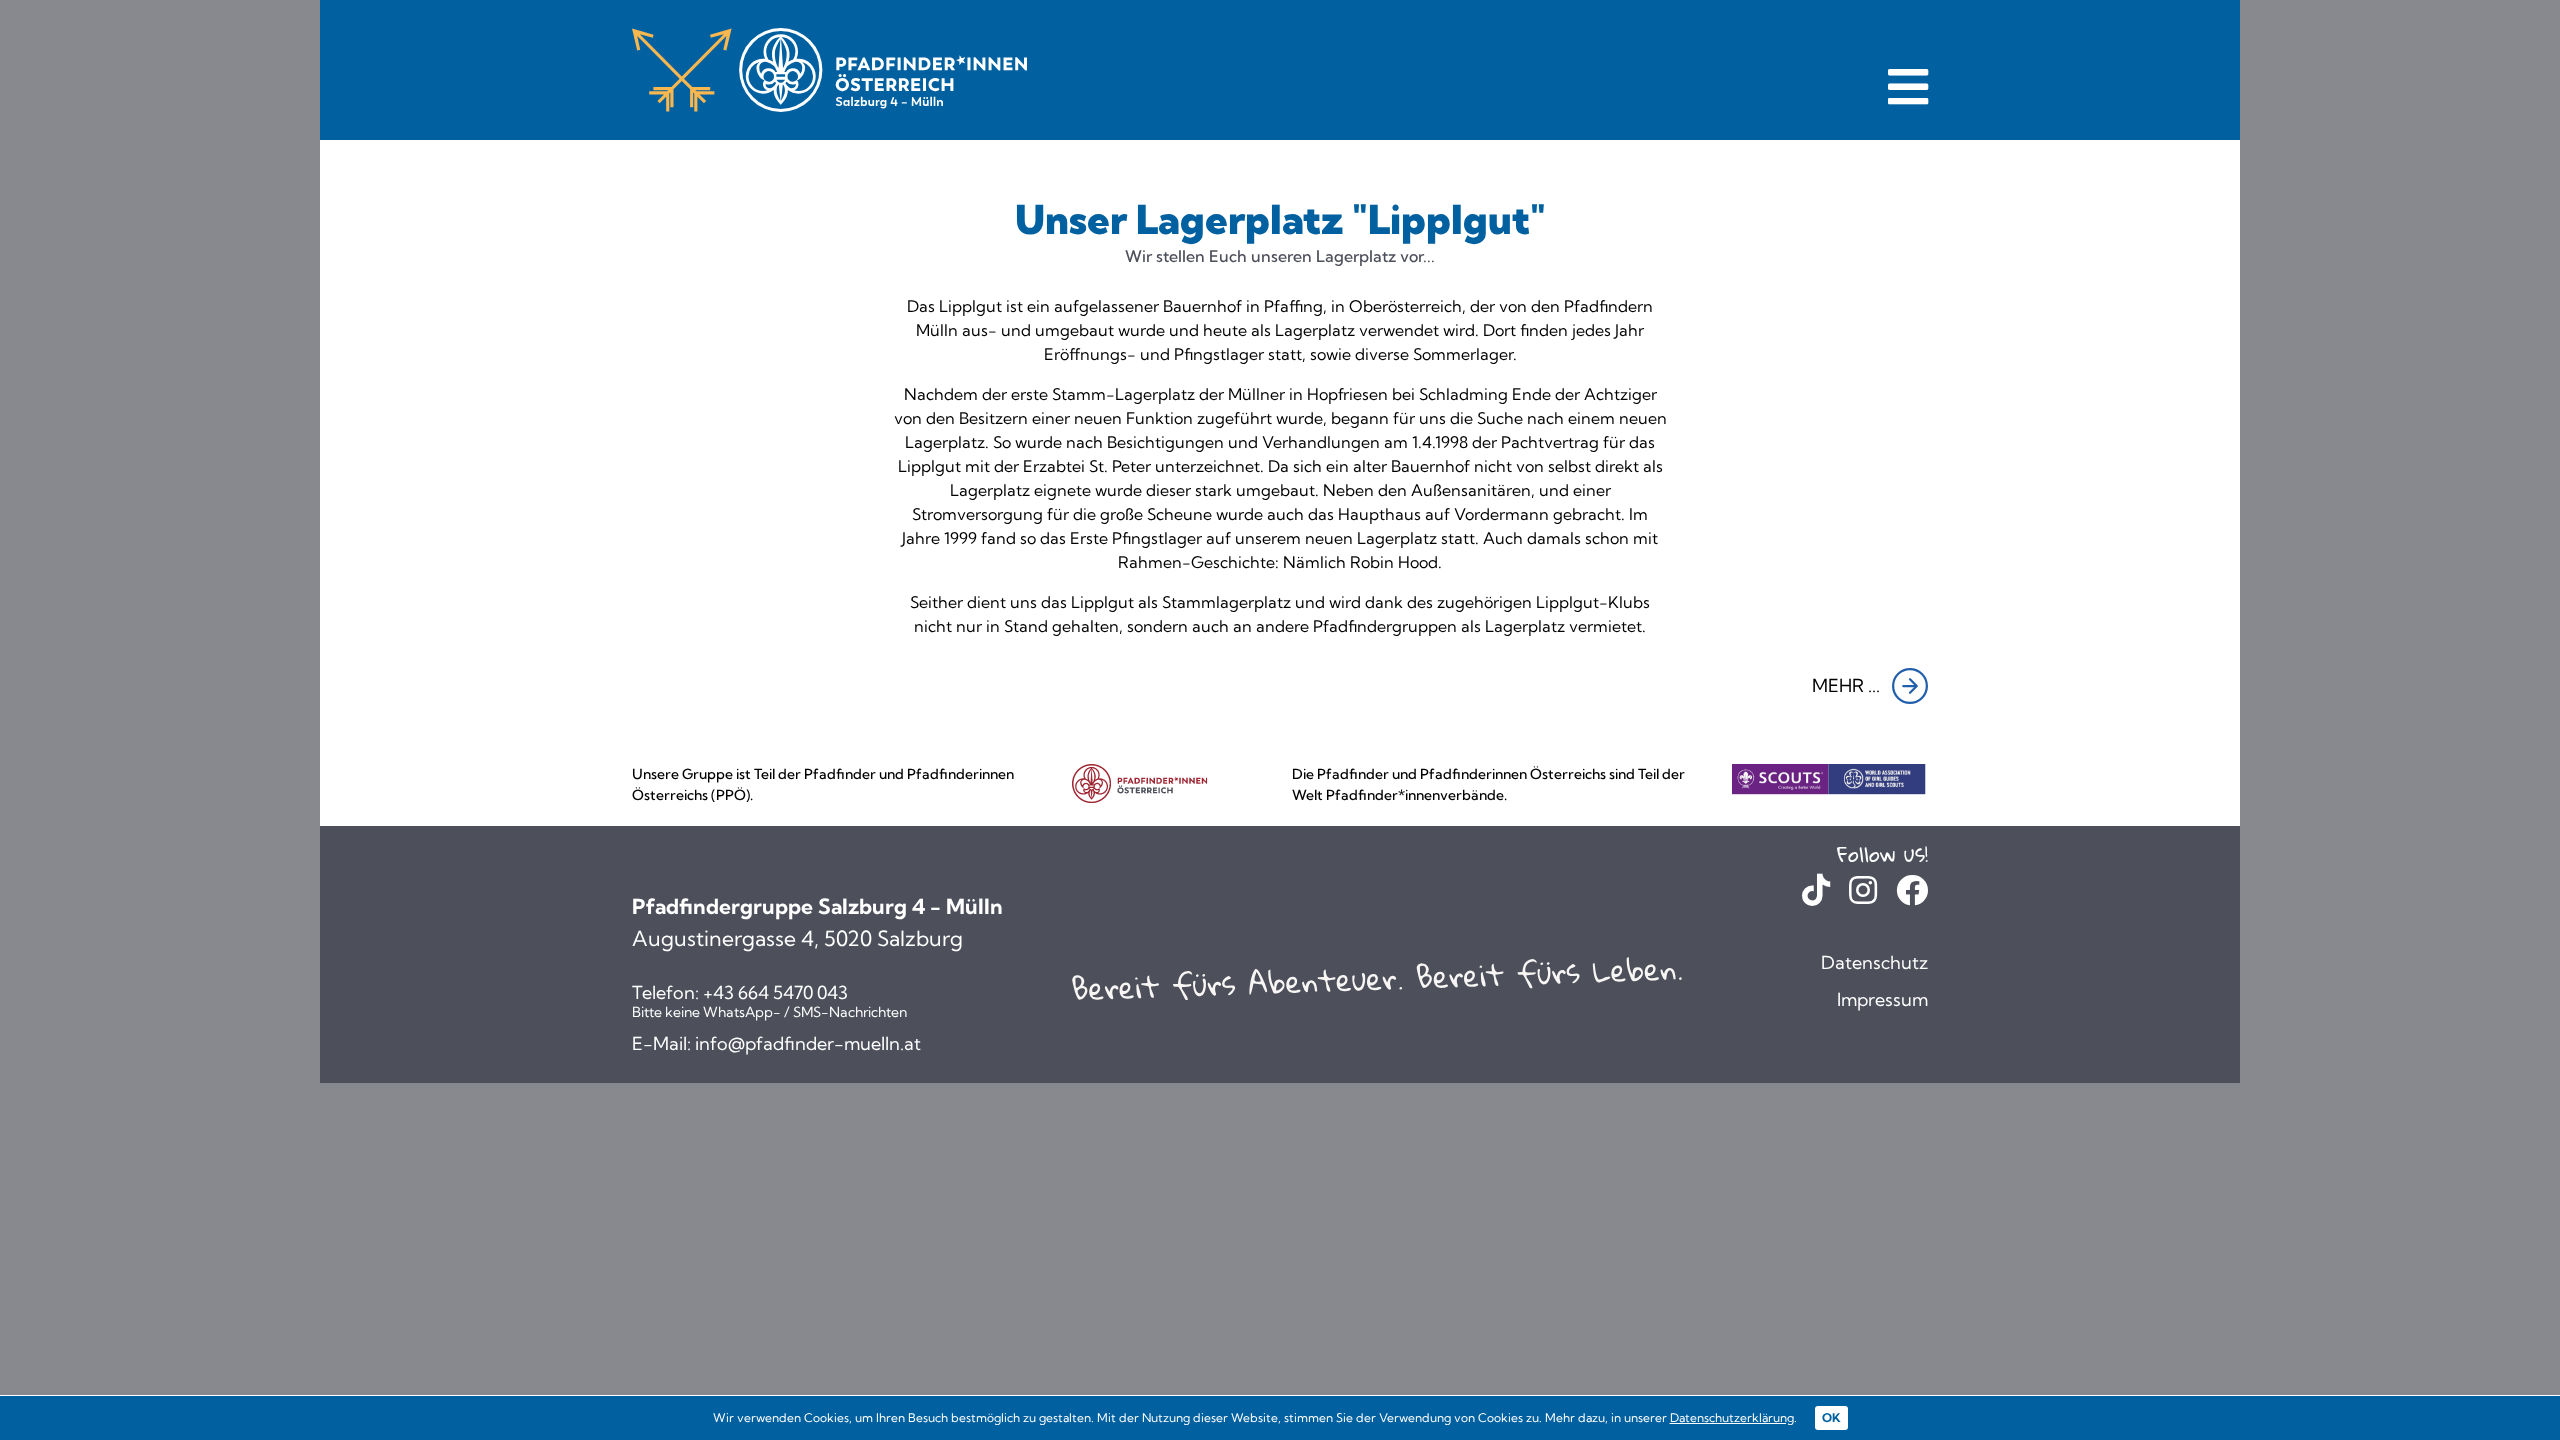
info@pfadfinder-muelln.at (808, 1044)
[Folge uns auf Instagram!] (1863, 895)
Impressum (1882, 999)
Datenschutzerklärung (1732, 1417)
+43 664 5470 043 (775, 993)
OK (1831, 1417)
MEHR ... (1846, 685)
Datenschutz (1874, 962)
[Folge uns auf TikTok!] (1816, 895)
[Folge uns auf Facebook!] (1912, 895)
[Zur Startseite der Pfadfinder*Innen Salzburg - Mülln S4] (829, 69)
